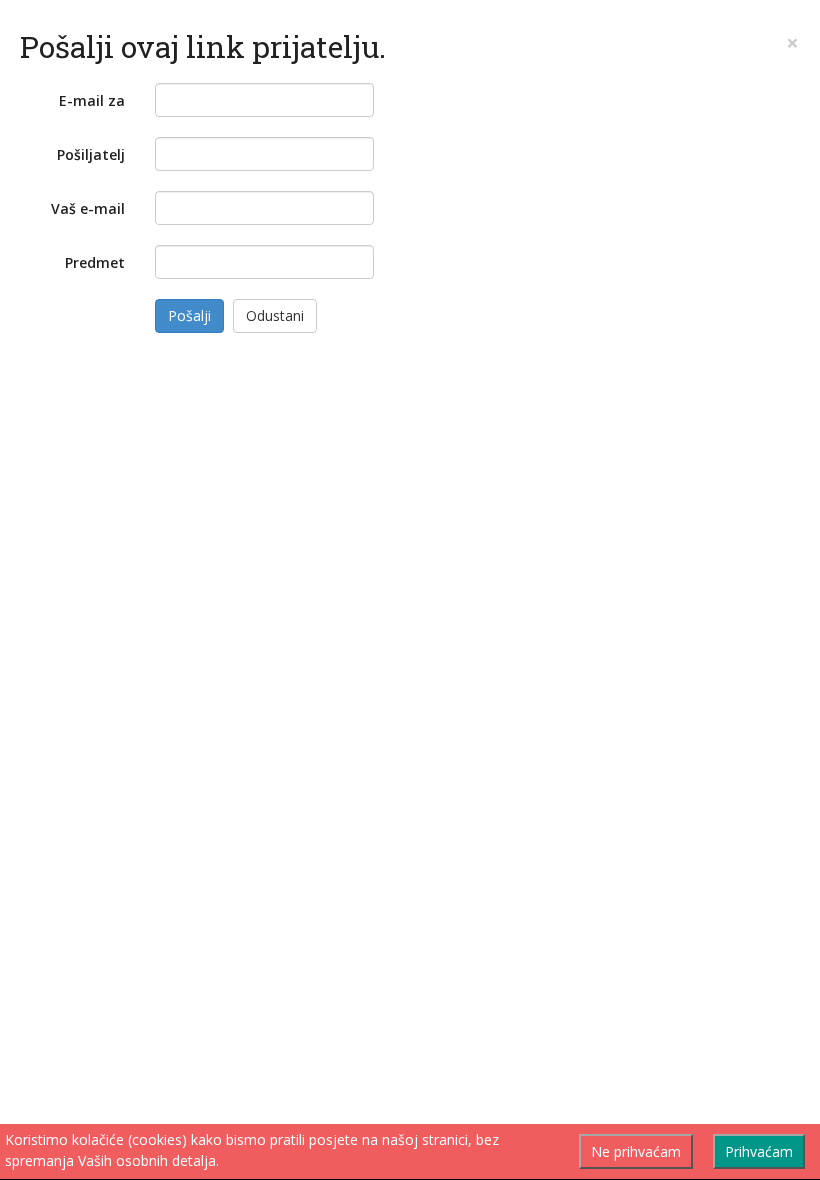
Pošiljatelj (91, 154)
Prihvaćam (759, 1151)
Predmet (95, 262)
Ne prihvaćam (636, 1151)
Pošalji (189, 315)
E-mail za (92, 100)
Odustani (275, 315)
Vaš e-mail (88, 208)
